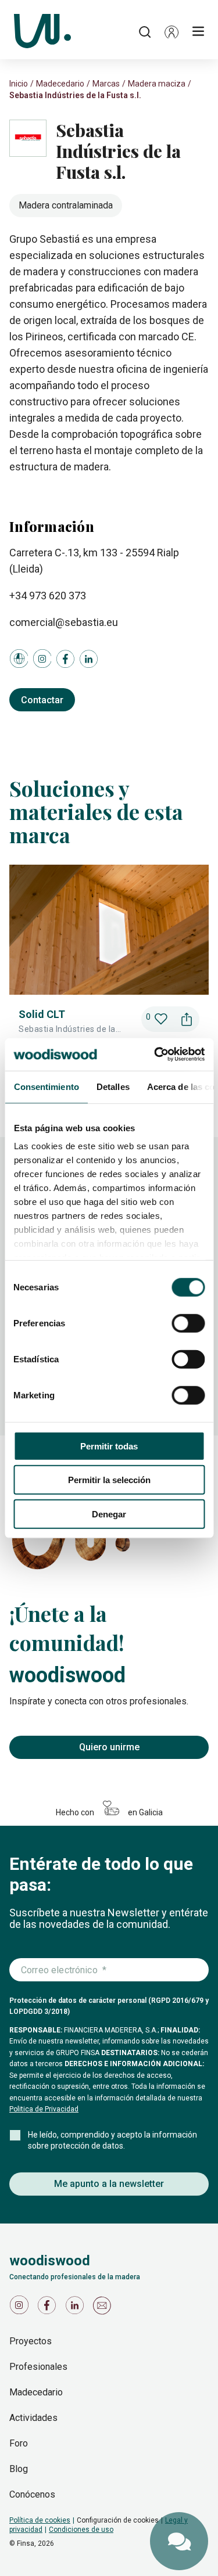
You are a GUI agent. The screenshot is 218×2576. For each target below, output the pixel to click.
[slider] (109, 973)
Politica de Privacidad (44, 2109)
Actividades (33, 2418)
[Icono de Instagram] (21, 2308)
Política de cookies (40, 2520)
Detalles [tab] (112, 1086)
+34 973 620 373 (48, 596)
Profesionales (38, 2367)
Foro (19, 2443)
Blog (19, 2469)
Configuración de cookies (118, 2520)
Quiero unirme (109, 1747)
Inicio (19, 84)
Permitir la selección (109, 1480)
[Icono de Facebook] (49, 2308)
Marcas (106, 84)
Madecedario (60, 84)
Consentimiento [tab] (46, 1086)
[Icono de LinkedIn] (77, 2308)
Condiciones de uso (81, 2530)
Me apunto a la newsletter (109, 2184)
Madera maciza (157, 84)
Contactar (42, 700)
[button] (171, 32)
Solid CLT (42, 1014)
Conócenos (32, 2494)
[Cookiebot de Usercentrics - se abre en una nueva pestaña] (155, 1055)
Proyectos (31, 2341)
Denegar (109, 1514)
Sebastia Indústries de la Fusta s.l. (75, 95)
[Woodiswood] (42, 32)
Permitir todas (109, 1446)
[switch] (188, 1323)
